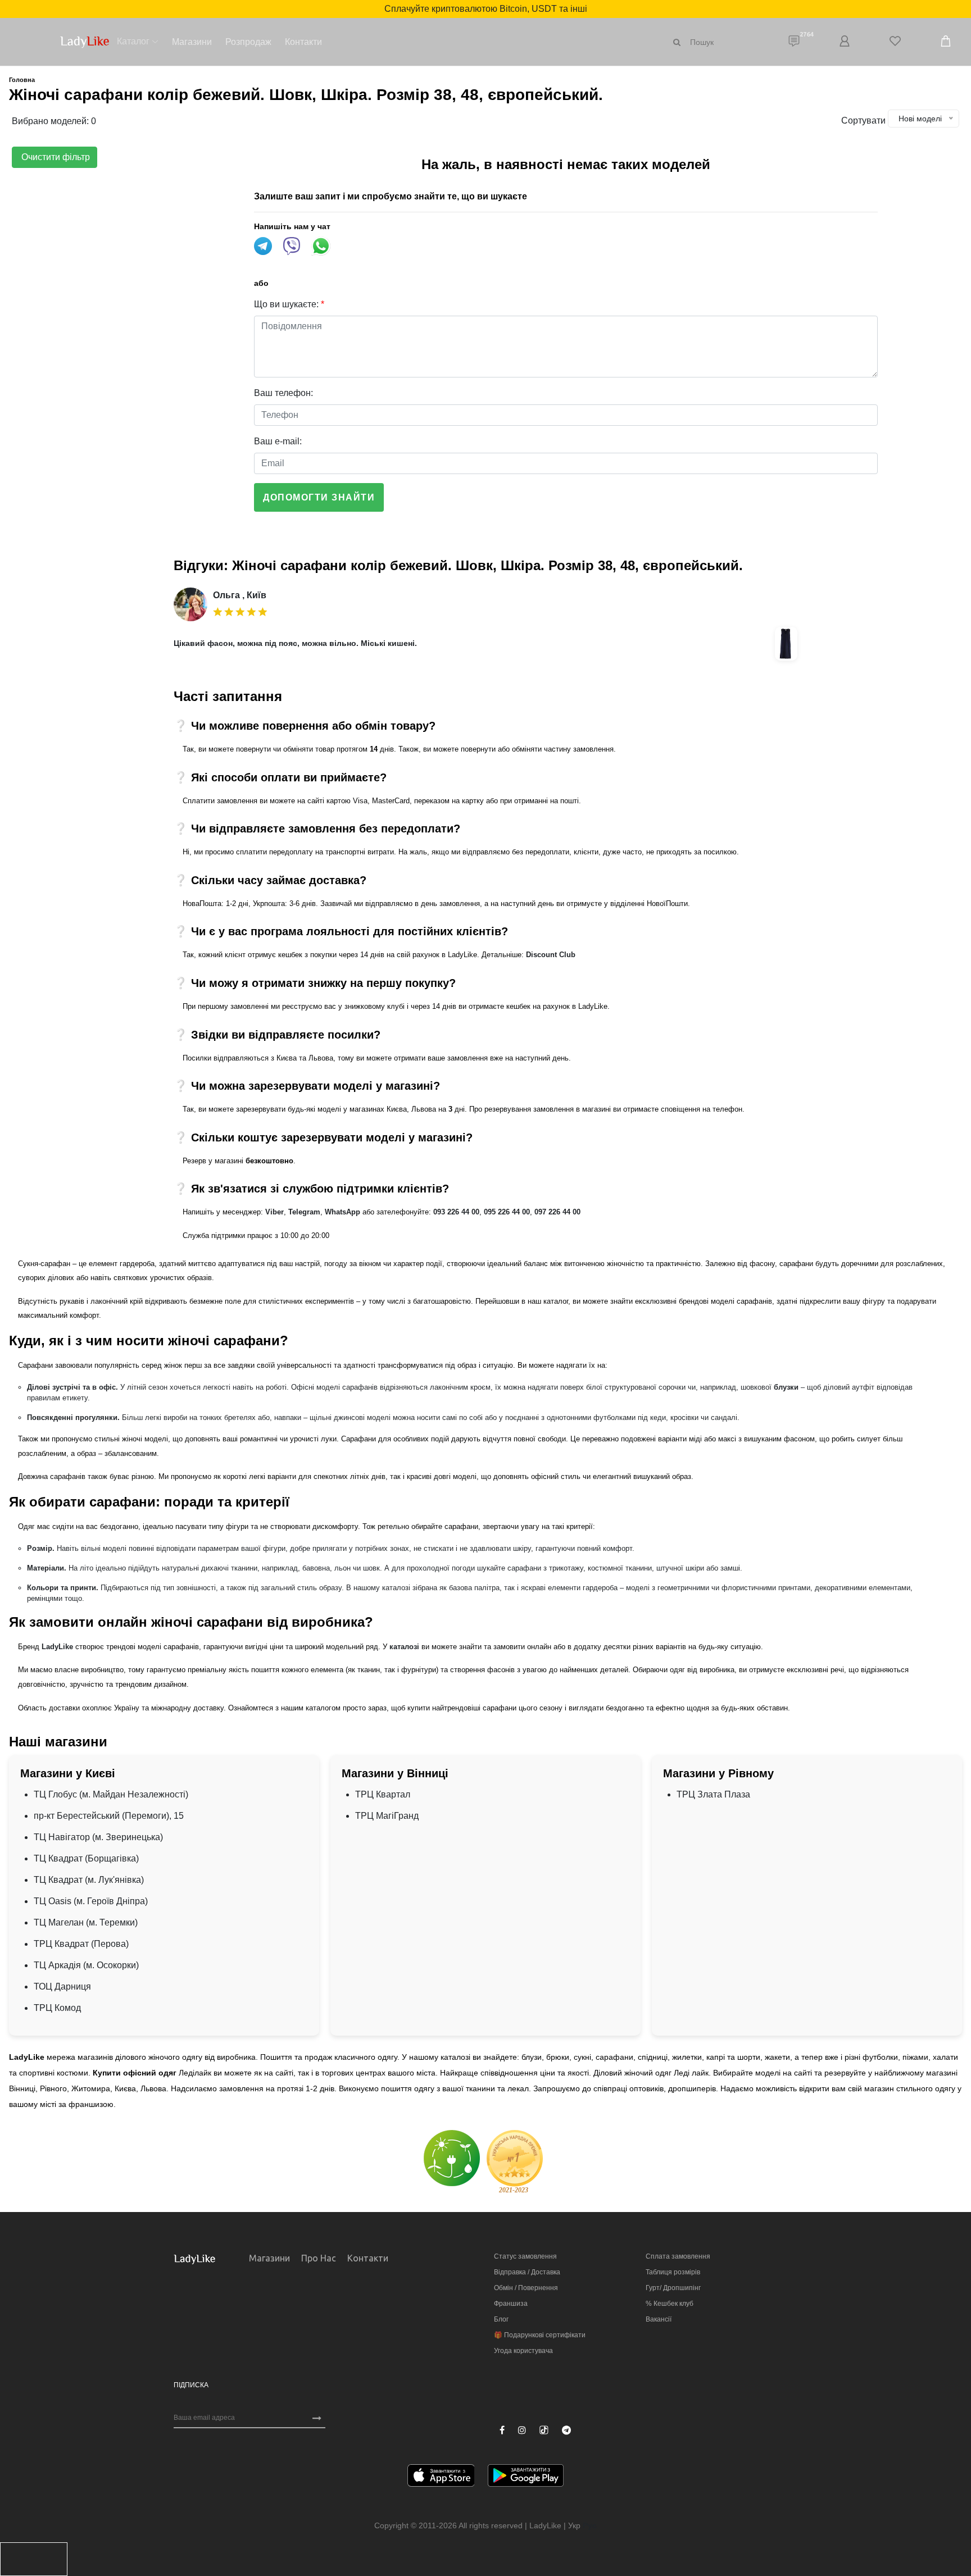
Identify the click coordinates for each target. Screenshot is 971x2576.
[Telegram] (566, 2431)
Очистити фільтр (55, 157)
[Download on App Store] (441, 2477)
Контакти (303, 42)
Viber (274, 1212)
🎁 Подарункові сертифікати (540, 2335)
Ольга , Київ (240, 595)
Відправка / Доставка (527, 2272)
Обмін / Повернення (526, 2288)
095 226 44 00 (507, 1212)
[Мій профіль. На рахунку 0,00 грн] (845, 42)
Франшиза (511, 2304)
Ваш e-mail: (278, 441)
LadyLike (57, 1647)
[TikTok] (544, 2430)
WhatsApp (342, 1212)
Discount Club (551, 955)
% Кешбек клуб (670, 2304)
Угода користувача (523, 2351)
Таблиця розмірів (673, 2272)
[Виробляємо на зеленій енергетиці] (452, 2158)
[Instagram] (522, 2431)
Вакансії (659, 2319)
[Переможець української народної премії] (515, 2161)
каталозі (404, 1647)
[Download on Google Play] (526, 2477)
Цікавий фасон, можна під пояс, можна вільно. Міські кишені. (295, 643)
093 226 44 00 (456, 1212)
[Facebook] (502, 2431)
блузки (786, 1387)
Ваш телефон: (283, 393)
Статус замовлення (525, 2256)
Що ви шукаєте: (289, 304)
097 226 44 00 (557, 1212)
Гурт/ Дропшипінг (673, 2288)
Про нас (319, 2258)
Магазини (192, 42)
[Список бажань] (895, 42)
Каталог (133, 41)
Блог (501, 2319)
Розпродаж (248, 42)
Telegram (304, 1212)
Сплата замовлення (678, 2256)
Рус (590, 2525)
